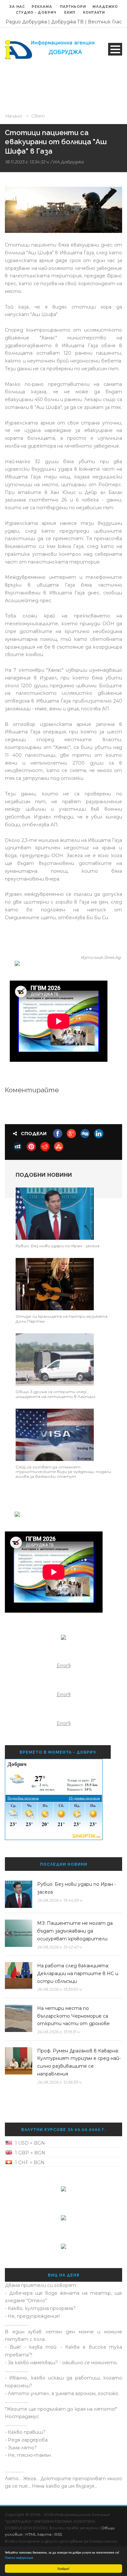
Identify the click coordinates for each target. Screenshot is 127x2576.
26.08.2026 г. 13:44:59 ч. (60, 1900)
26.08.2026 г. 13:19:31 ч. (59, 2032)
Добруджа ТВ (67, 22)
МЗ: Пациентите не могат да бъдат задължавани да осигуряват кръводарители (75, 1931)
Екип (70, 13)
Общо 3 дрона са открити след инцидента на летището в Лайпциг (56, 1394)
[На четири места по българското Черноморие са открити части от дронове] (19, 2018)
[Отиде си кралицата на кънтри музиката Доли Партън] (55, 1284)
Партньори (73, 7)
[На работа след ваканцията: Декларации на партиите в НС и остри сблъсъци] (19, 1976)
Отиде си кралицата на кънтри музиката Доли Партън (62, 1319)
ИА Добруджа (68, 162)
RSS (58, 2534)
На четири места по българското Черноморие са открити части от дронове (73, 2016)
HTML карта (38, 2534)
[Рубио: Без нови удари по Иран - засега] (55, 1213)
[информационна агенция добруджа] (50, 49)
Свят (38, 116)
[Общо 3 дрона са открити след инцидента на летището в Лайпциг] (55, 1359)
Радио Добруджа (26, 22)
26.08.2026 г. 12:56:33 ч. (60, 2082)
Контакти (94, 13)
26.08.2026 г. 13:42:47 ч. (60, 1947)
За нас (17, 7)
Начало (13, 116)
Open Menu (115, 49)
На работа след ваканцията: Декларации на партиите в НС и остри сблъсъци (78, 1973)
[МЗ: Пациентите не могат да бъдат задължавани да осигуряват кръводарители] (19, 1933)
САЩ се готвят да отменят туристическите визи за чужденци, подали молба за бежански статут (63, 1472)
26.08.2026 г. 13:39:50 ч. (60, 1989)
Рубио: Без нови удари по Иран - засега (57, 1246)
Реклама (42, 7)
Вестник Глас (105, 22)
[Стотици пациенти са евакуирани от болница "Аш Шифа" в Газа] (63, 210)
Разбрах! (63, 2568)
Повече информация (19, 2557)
